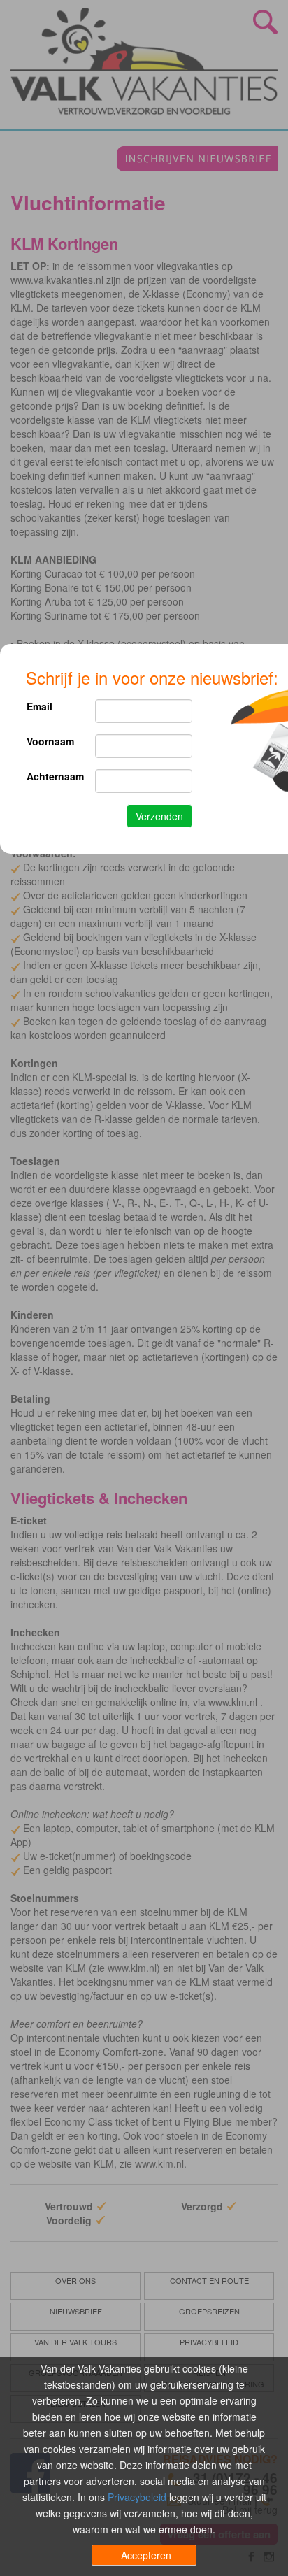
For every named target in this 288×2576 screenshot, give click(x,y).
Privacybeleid (137, 2497)
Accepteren (146, 2555)
